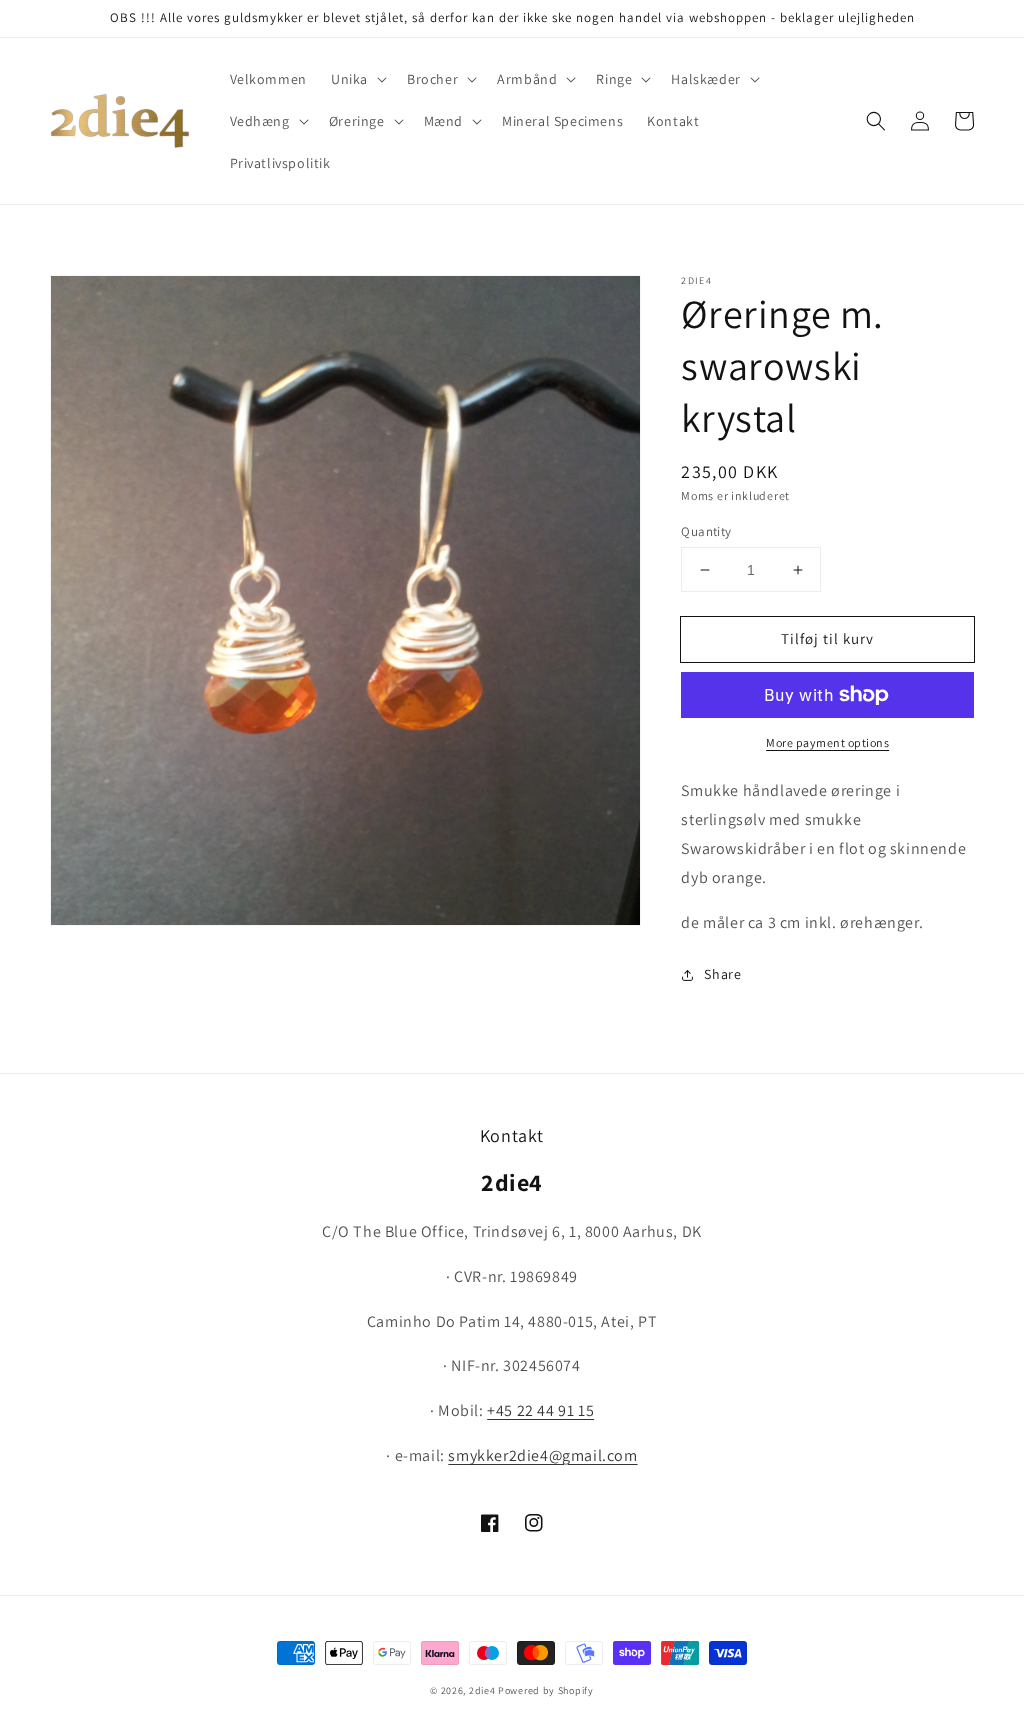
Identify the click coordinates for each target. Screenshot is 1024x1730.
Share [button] (722, 974)
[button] (357, 79)
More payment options (827, 742)
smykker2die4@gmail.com (542, 1455)
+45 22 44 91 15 (540, 1410)
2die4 (482, 1690)
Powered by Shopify (546, 1690)
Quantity (706, 531)
